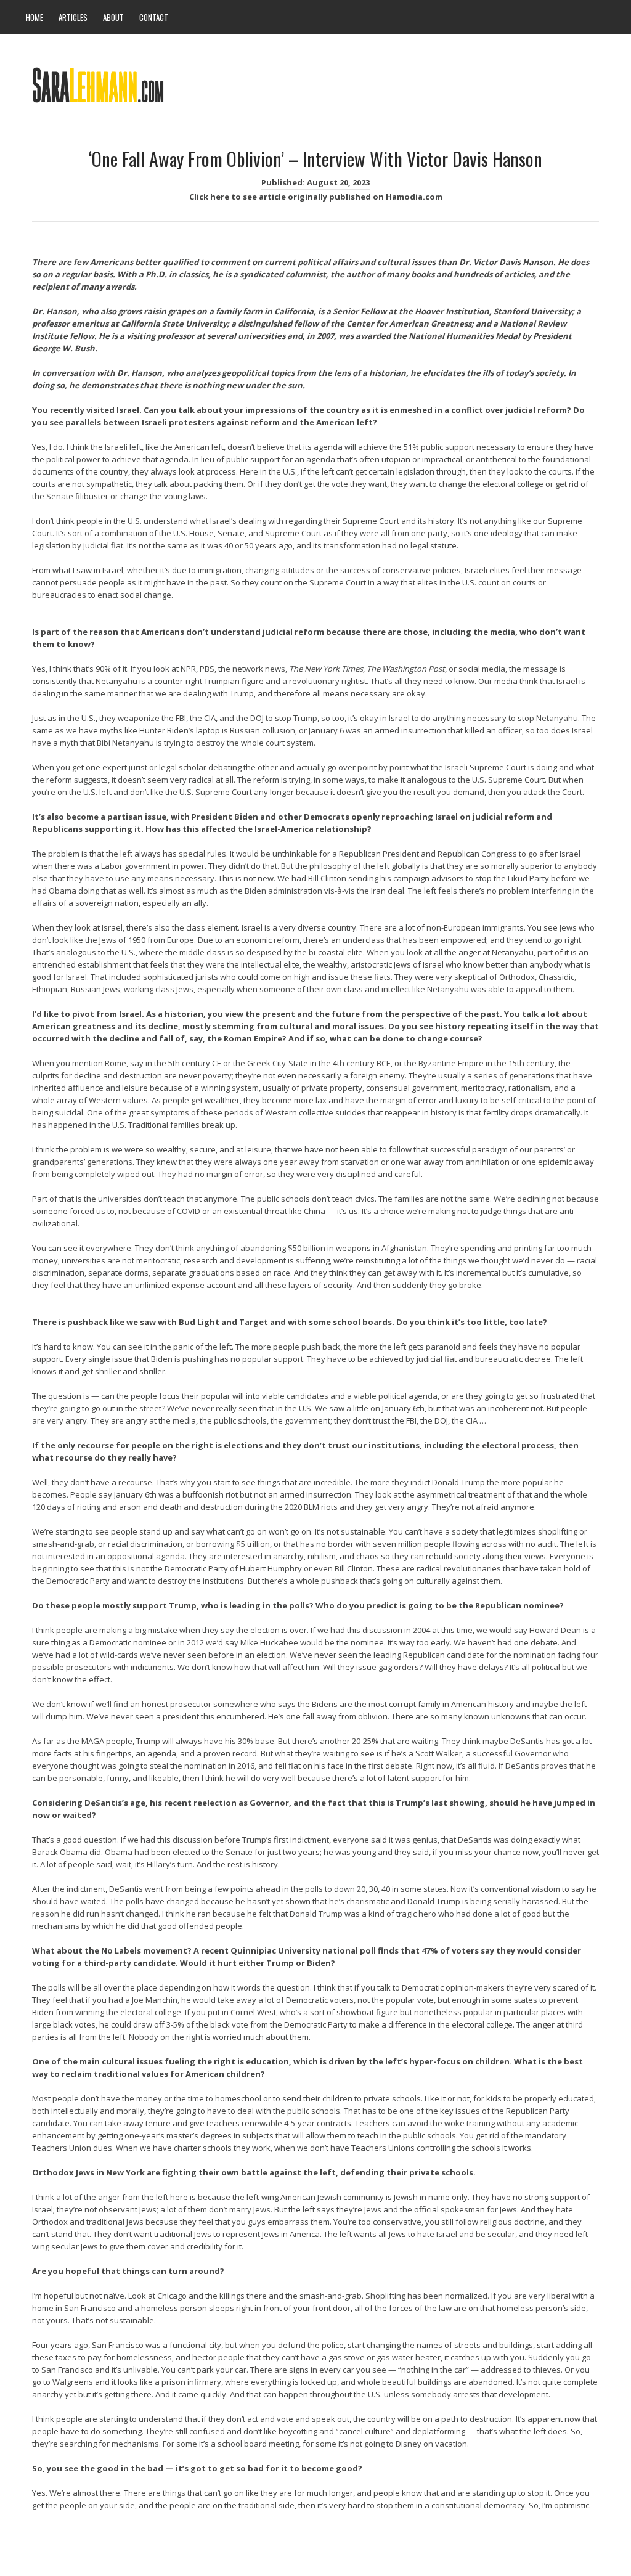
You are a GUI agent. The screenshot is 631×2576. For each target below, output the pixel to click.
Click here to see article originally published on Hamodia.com (316, 197)
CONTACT (154, 17)
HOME (35, 17)
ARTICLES (73, 17)
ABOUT (113, 17)
